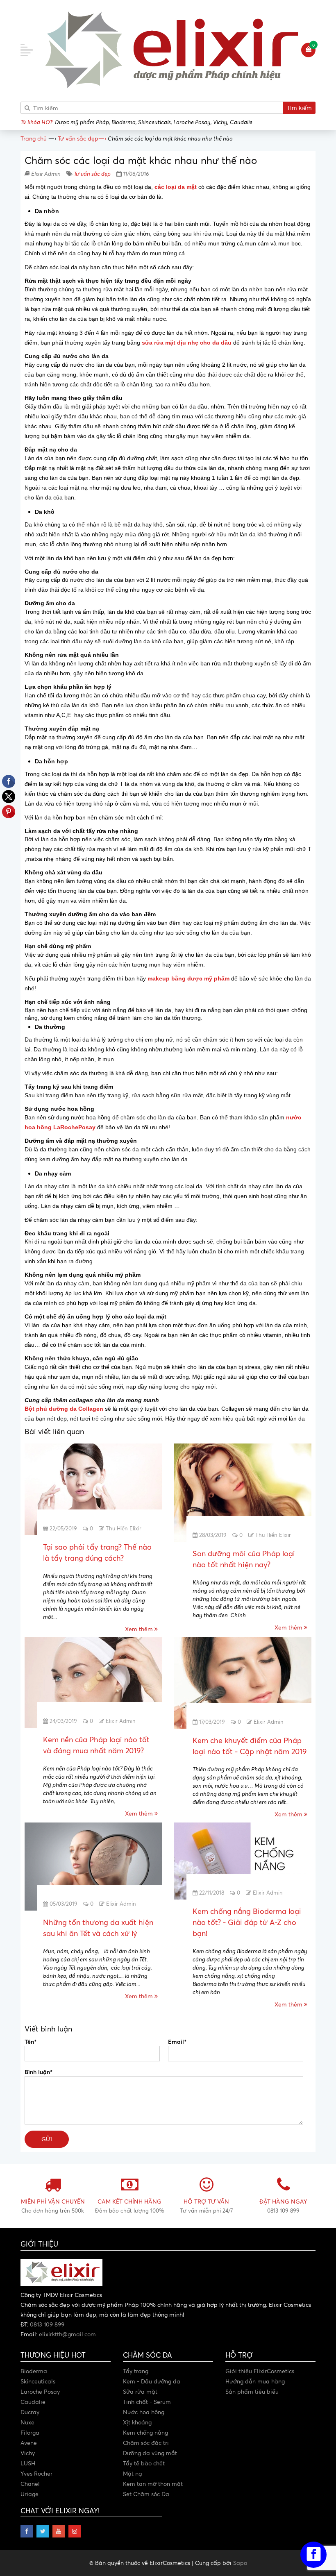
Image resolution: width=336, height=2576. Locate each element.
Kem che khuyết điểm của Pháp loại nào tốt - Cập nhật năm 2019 (250, 1746)
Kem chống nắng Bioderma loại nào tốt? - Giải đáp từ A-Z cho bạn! (247, 1922)
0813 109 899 (47, 2324)
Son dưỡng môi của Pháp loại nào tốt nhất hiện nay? (244, 1559)
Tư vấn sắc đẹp (92, 174)
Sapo (240, 2563)
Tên (30, 2041)
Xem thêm (140, 1629)
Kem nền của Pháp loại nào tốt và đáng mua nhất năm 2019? (96, 1745)
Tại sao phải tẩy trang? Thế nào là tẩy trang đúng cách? (97, 1552)
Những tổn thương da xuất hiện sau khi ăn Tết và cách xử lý (98, 1928)
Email (177, 2041)
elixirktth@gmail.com (67, 2334)
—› (82, 138)
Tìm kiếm (299, 108)
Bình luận (38, 2072)
